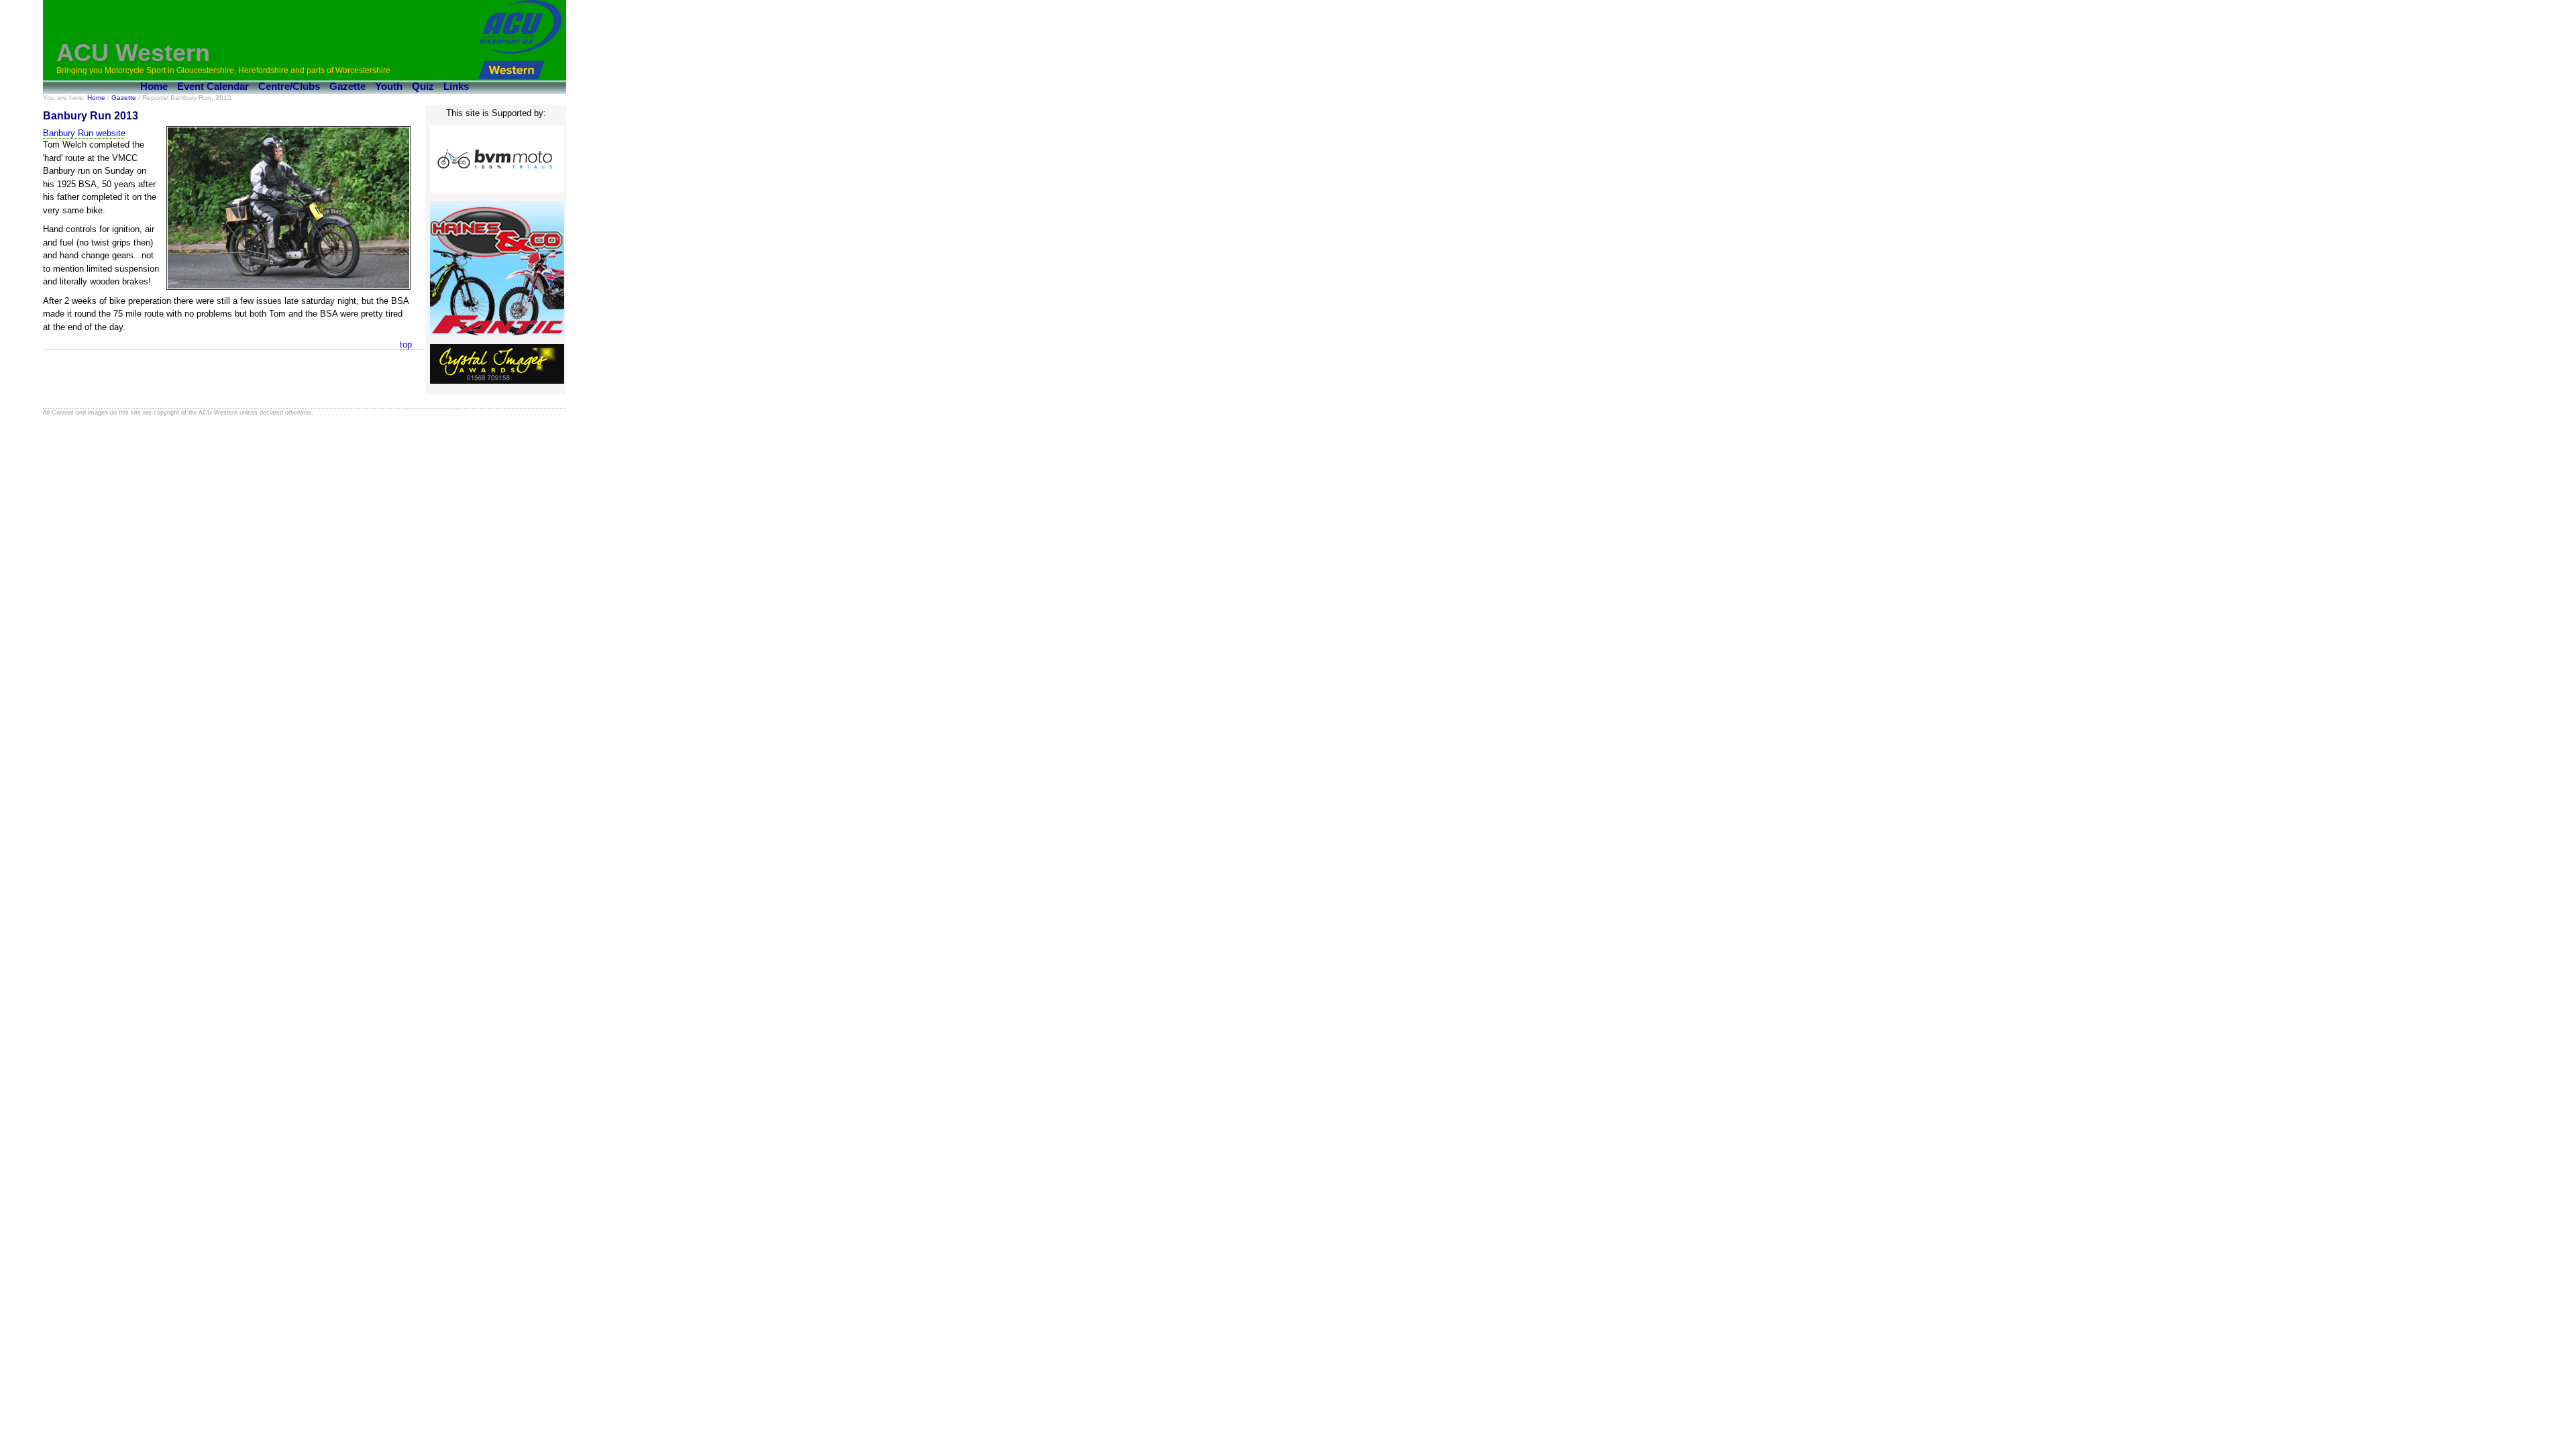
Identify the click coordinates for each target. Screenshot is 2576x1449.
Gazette (347, 86)
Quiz (423, 86)
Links (456, 86)
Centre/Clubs (289, 86)
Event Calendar (213, 86)
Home (154, 86)
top (406, 344)
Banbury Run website (84, 133)
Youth (389, 86)
